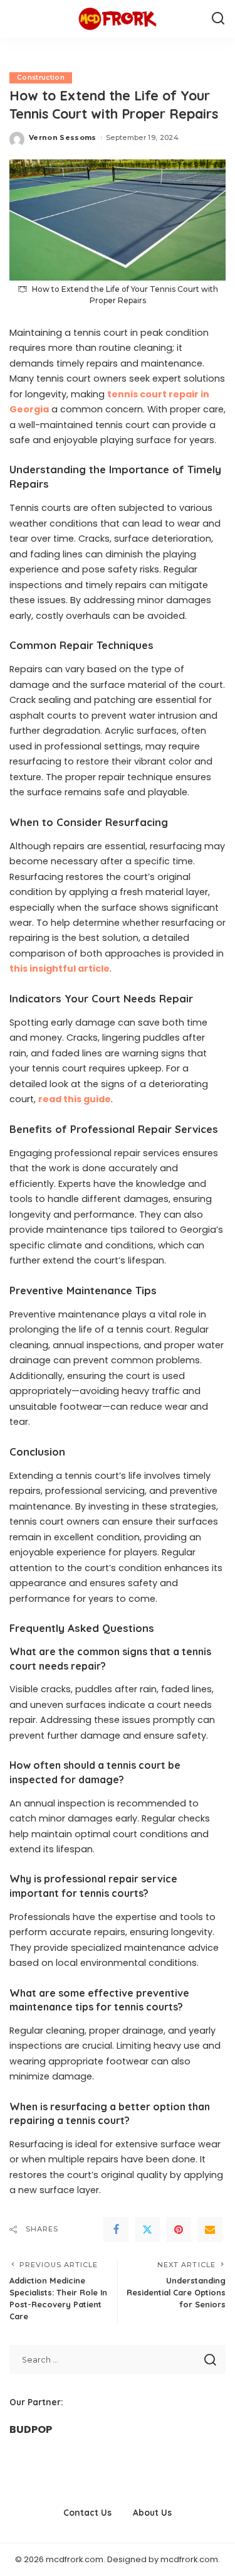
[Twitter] (147, 2230)
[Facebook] (116, 2230)
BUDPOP (31, 2429)
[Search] (218, 19)
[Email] (210, 2230)
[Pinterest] (179, 2230)
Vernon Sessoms (63, 137)
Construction (41, 78)
